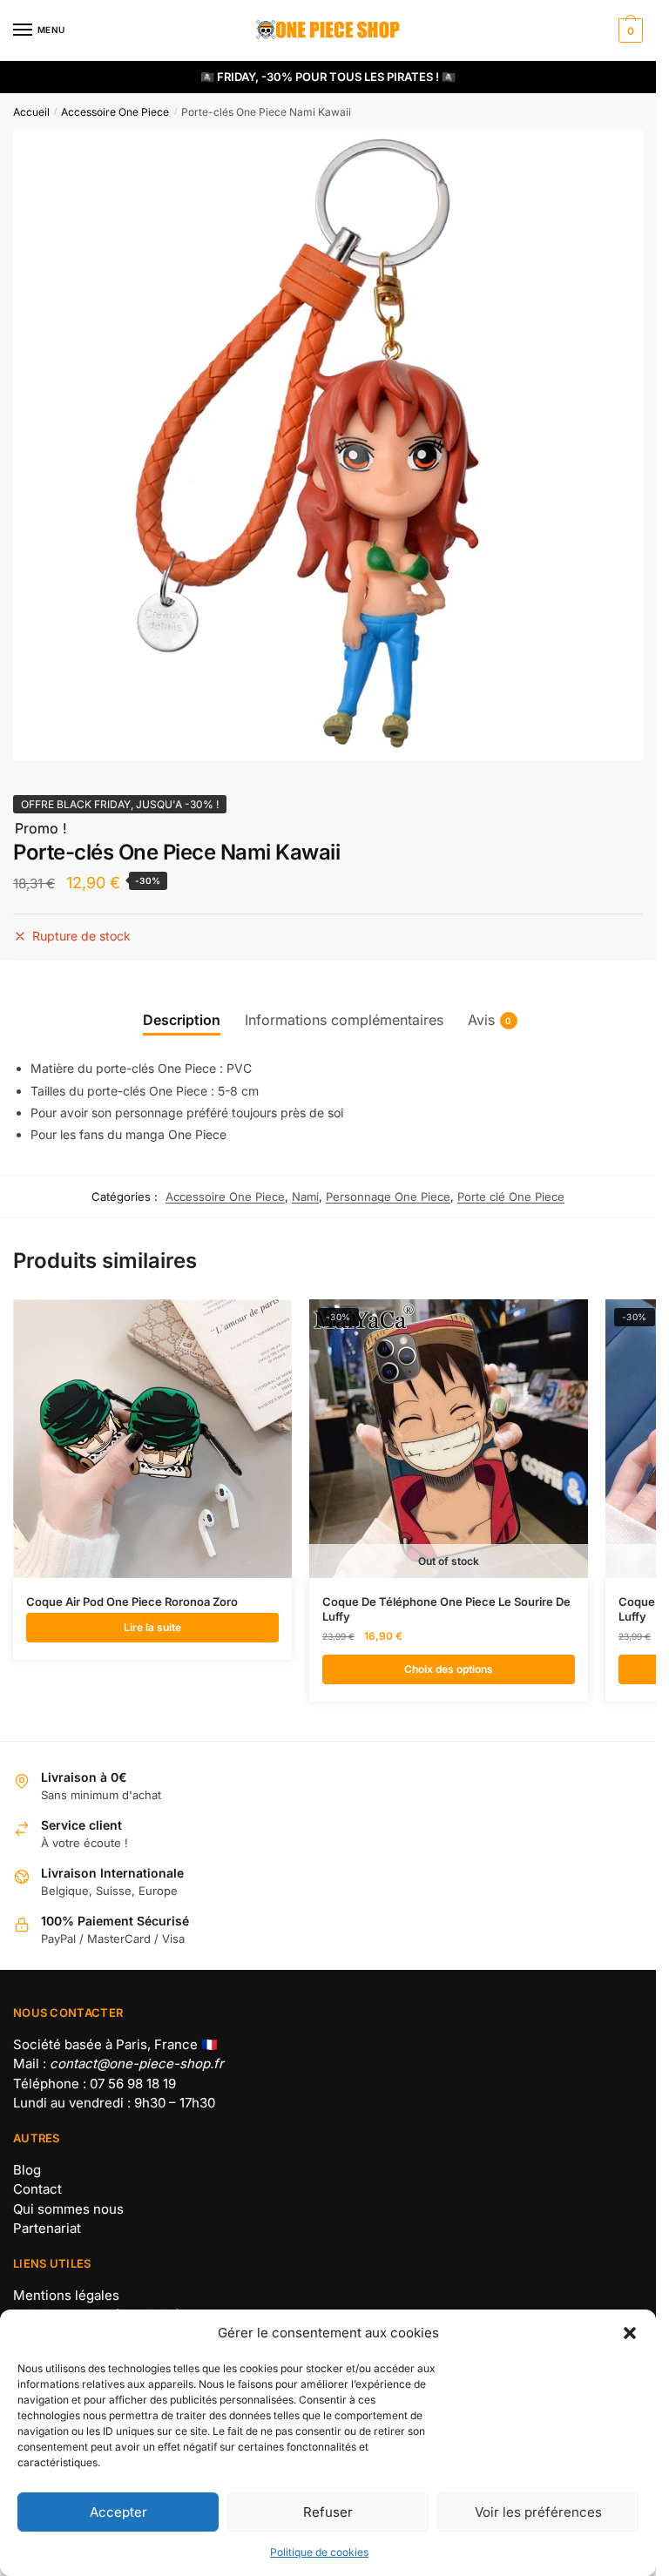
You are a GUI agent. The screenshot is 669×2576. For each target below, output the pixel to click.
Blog (27, 2170)
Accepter (118, 2512)
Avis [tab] (481, 1020)
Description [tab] (182, 1020)
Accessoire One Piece (115, 112)
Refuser (328, 2512)
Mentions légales (66, 2295)
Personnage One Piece (388, 1197)
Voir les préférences (538, 2512)
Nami (305, 1197)
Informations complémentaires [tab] (344, 1020)
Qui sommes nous (68, 2209)
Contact (37, 2189)
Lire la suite (152, 1627)
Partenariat (47, 2228)
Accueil (31, 112)
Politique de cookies (319, 2552)
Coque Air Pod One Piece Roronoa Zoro (132, 1602)
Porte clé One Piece (511, 1197)
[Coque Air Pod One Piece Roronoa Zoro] (152, 1439)
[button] (630, 2333)
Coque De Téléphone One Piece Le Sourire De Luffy (446, 1609)
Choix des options (449, 1669)
